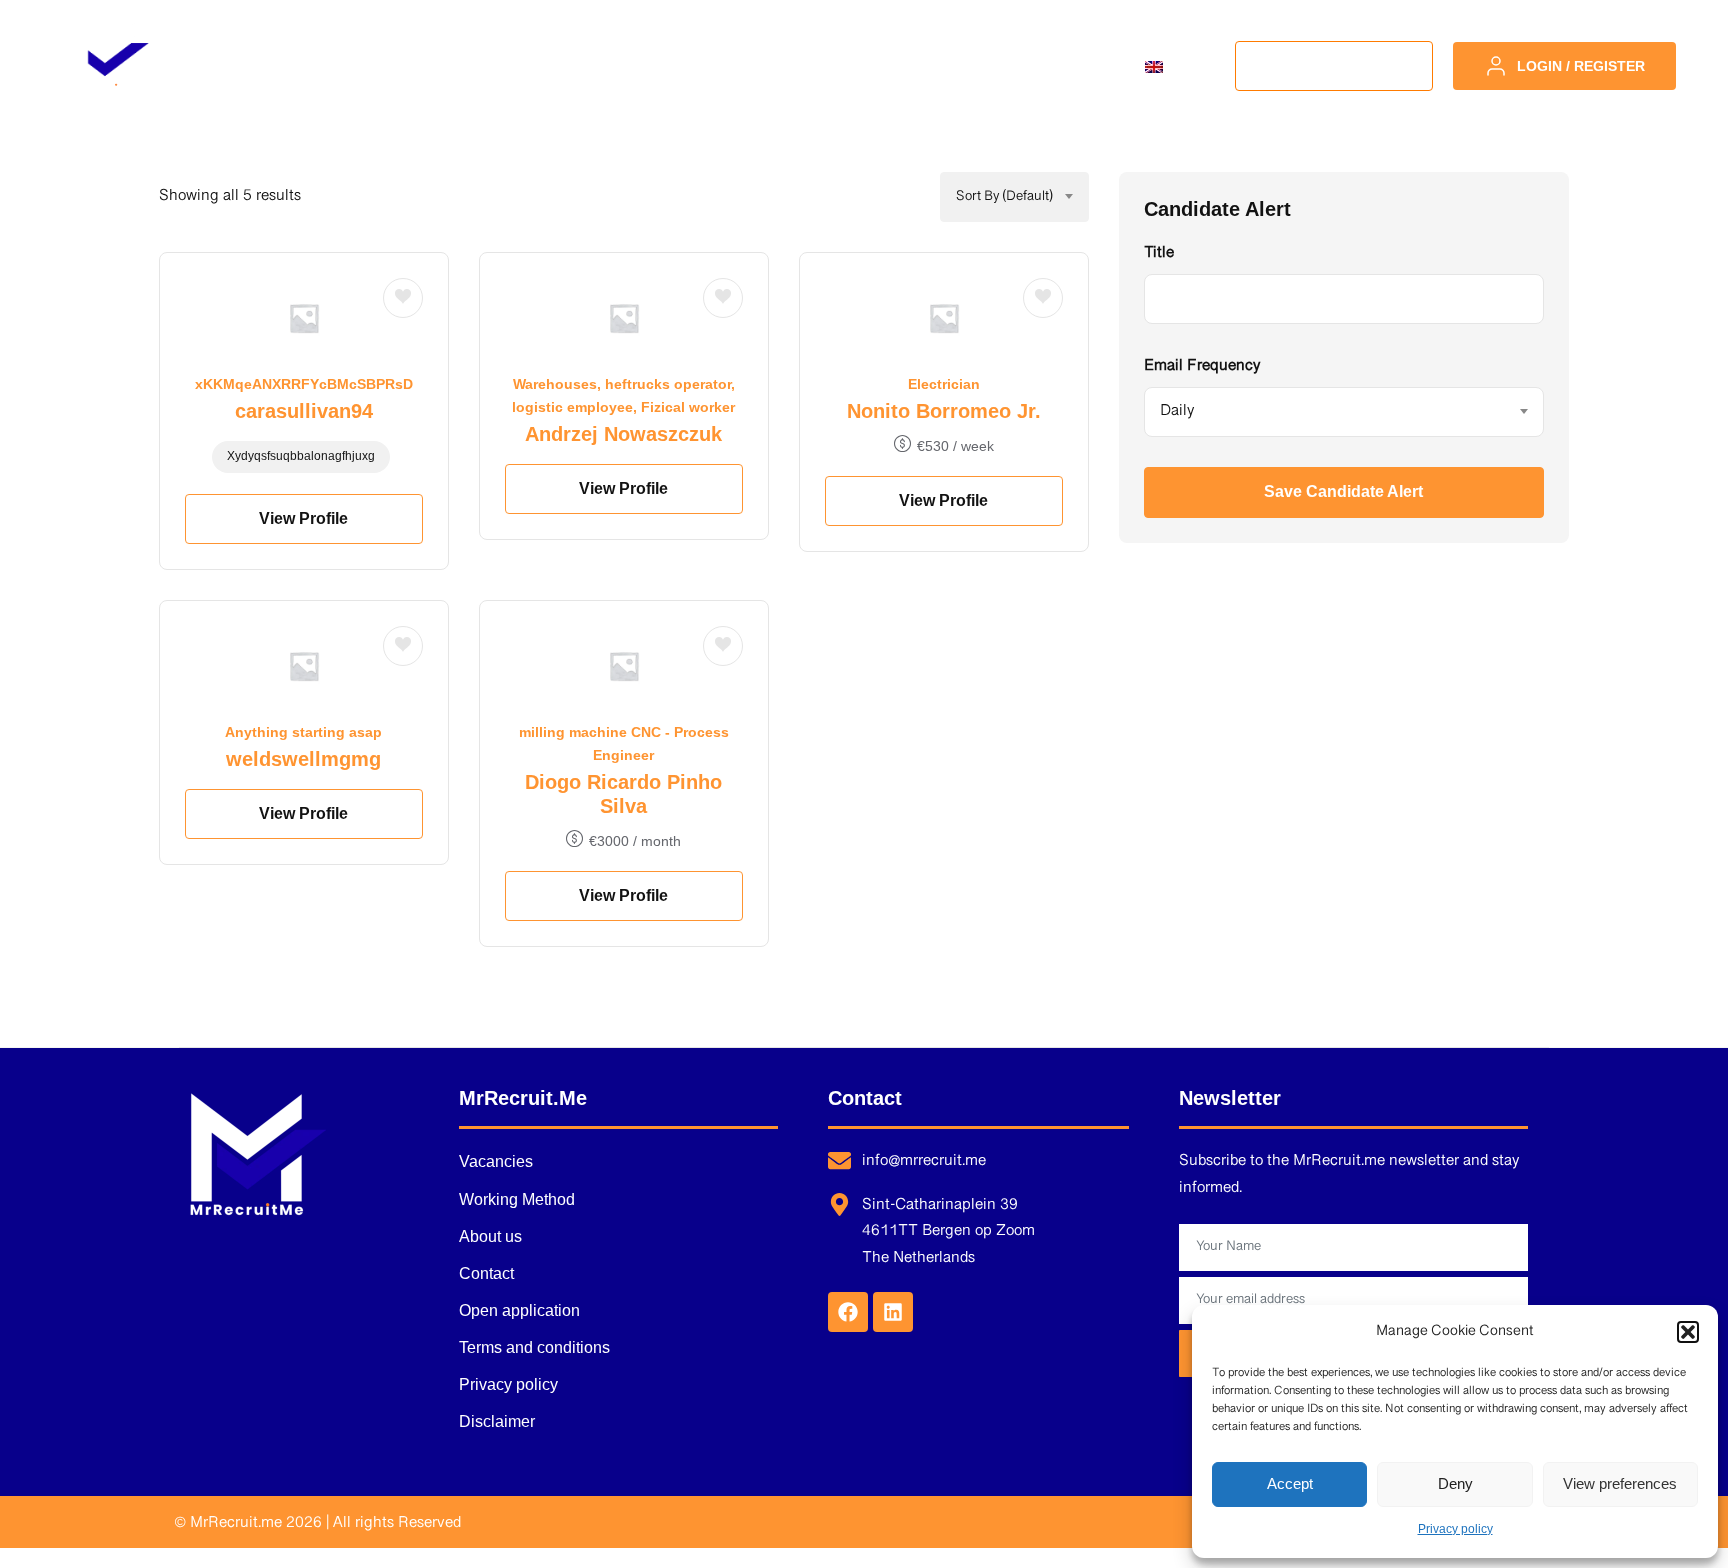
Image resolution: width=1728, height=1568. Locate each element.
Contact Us (1048, 65)
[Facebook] (848, 1312)
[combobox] (1014, 197)
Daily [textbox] (1177, 411)
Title (1159, 254)
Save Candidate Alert (1343, 491)
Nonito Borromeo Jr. (944, 411)
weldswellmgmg (303, 759)
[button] (1688, 1332)
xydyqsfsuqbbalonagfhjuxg (301, 456)
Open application (519, 1310)
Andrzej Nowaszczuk (623, 434)
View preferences (1620, 1483)
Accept (1290, 1483)
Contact (486, 1273)
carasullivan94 (304, 411)
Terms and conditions (534, 1347)
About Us (910, 65)
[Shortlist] (403, 298)
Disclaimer (497, 1421)
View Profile (303, 518)
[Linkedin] (893, 1312)
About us (490, 1236)
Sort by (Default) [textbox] (1004, 197)
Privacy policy (1455, 1529)
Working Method (747, 65)
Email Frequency (1202, 367)
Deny (1455, 1483)
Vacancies (578, 65)
